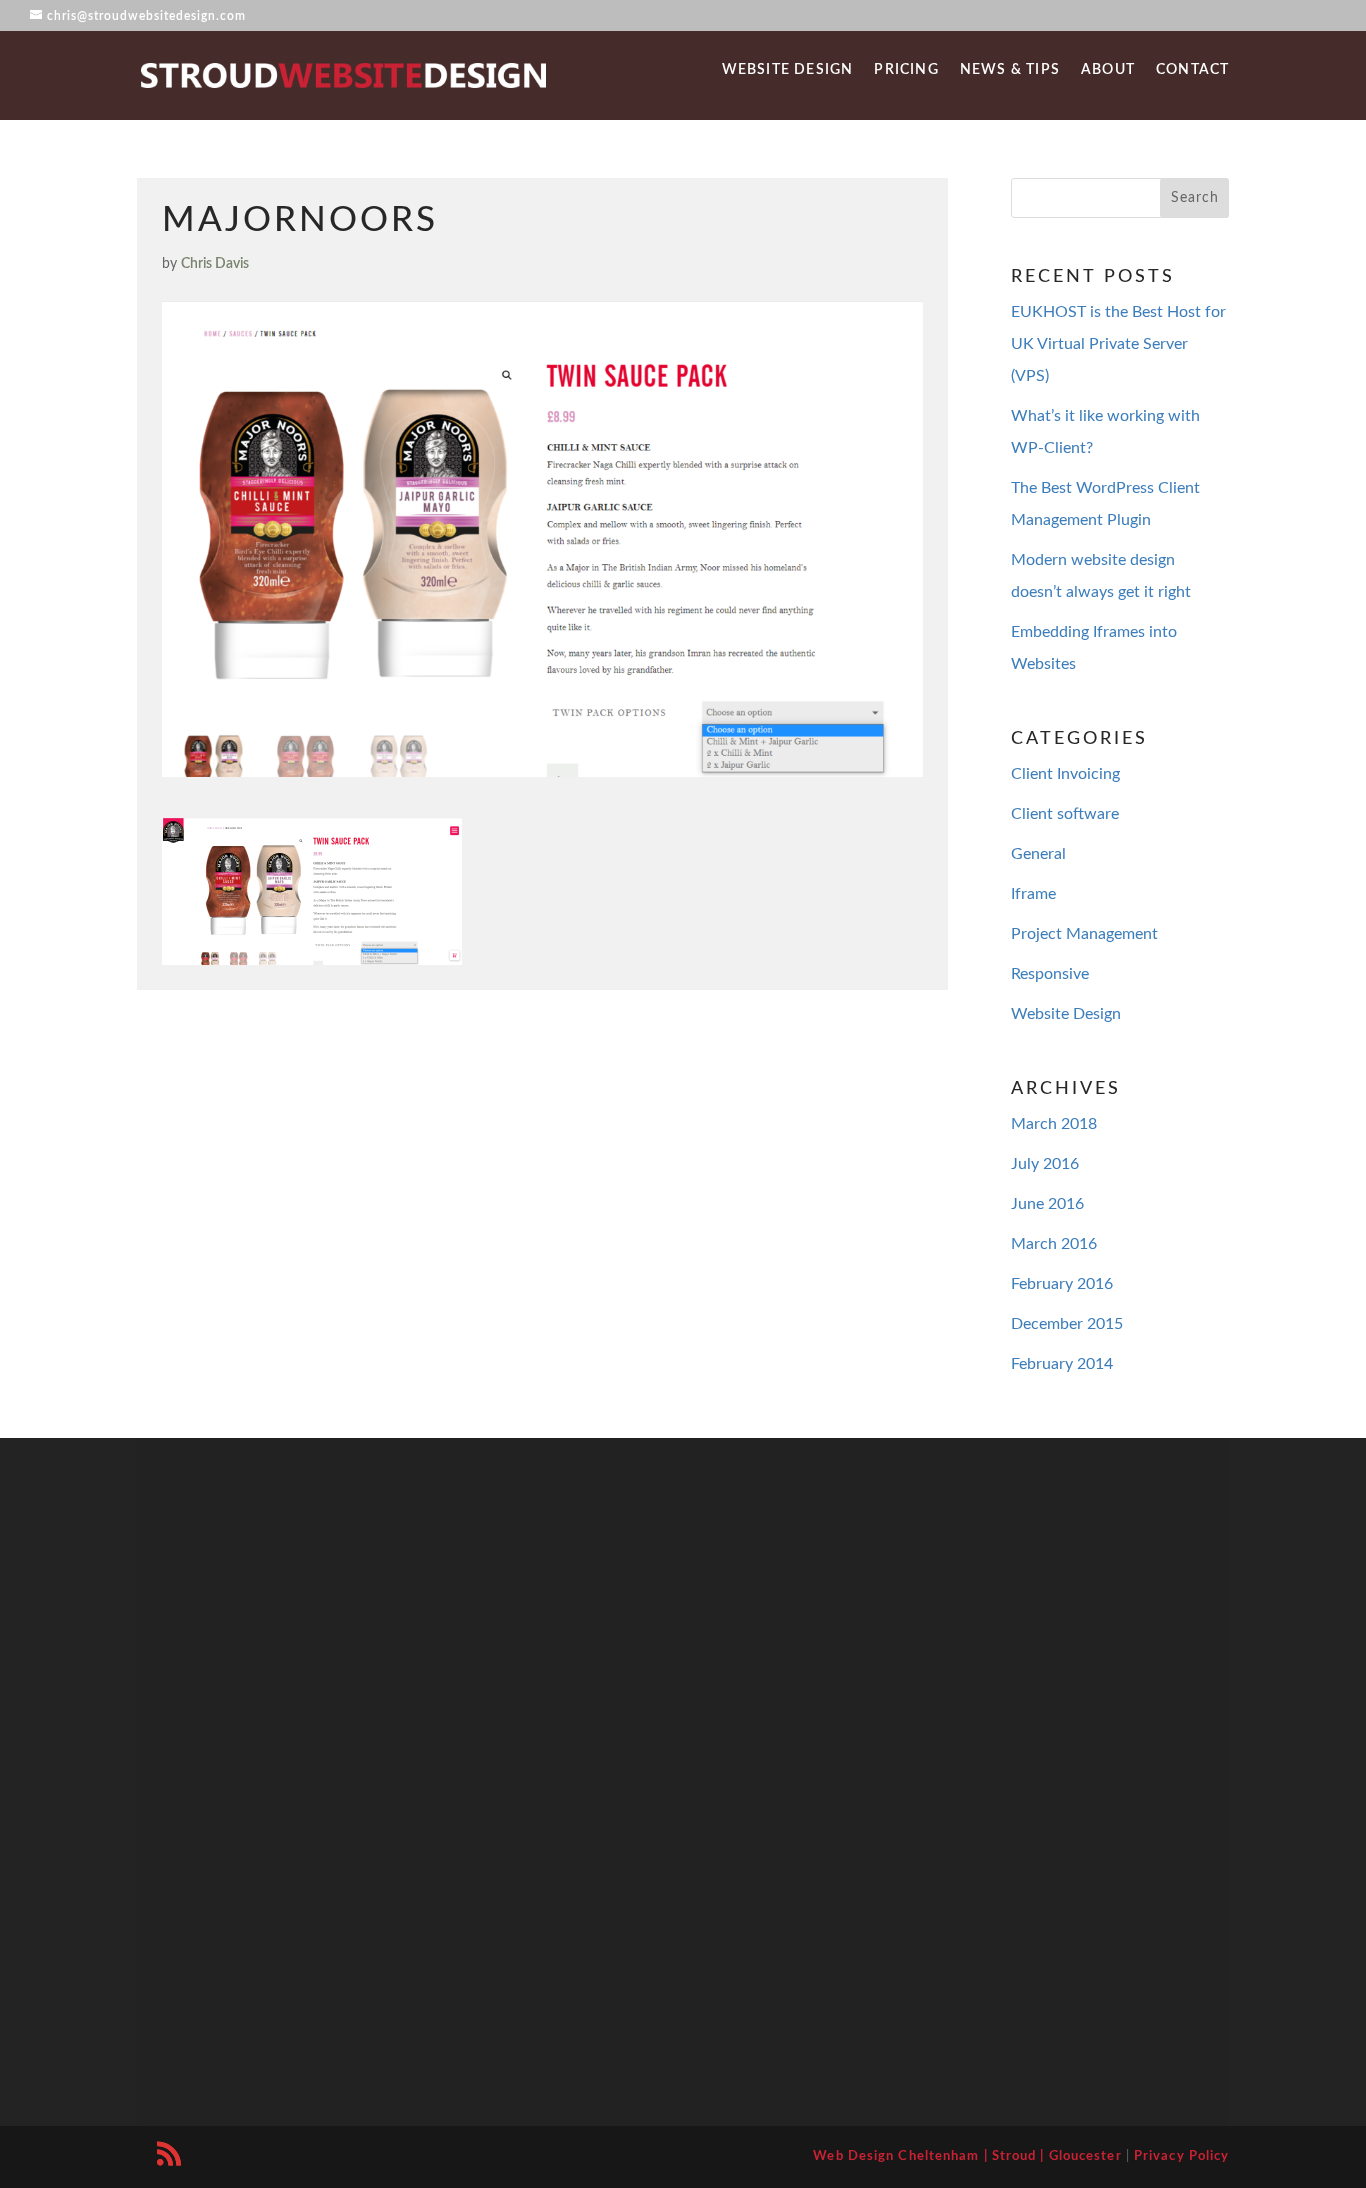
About (1108, 70)
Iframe (1033, 894)
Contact (1192, 70)
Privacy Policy (1181, 2156)
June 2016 (1047, 1204)
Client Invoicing (1065, 774)
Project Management (1084, 934)
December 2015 (1067, 1324)
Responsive (1050, 974)
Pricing (906, 70)
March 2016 (1054, 1244)
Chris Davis (215, 264)
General (1038, 854)
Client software (1065, 814)
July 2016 (1045, 1164)
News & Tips (1010, 70)
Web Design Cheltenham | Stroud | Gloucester (967, 2156)
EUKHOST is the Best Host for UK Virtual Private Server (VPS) (1118, 344)
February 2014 (1062, 1364)
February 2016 (1062, 1284)
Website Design (788, 70)
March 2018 (1054, 1124)
